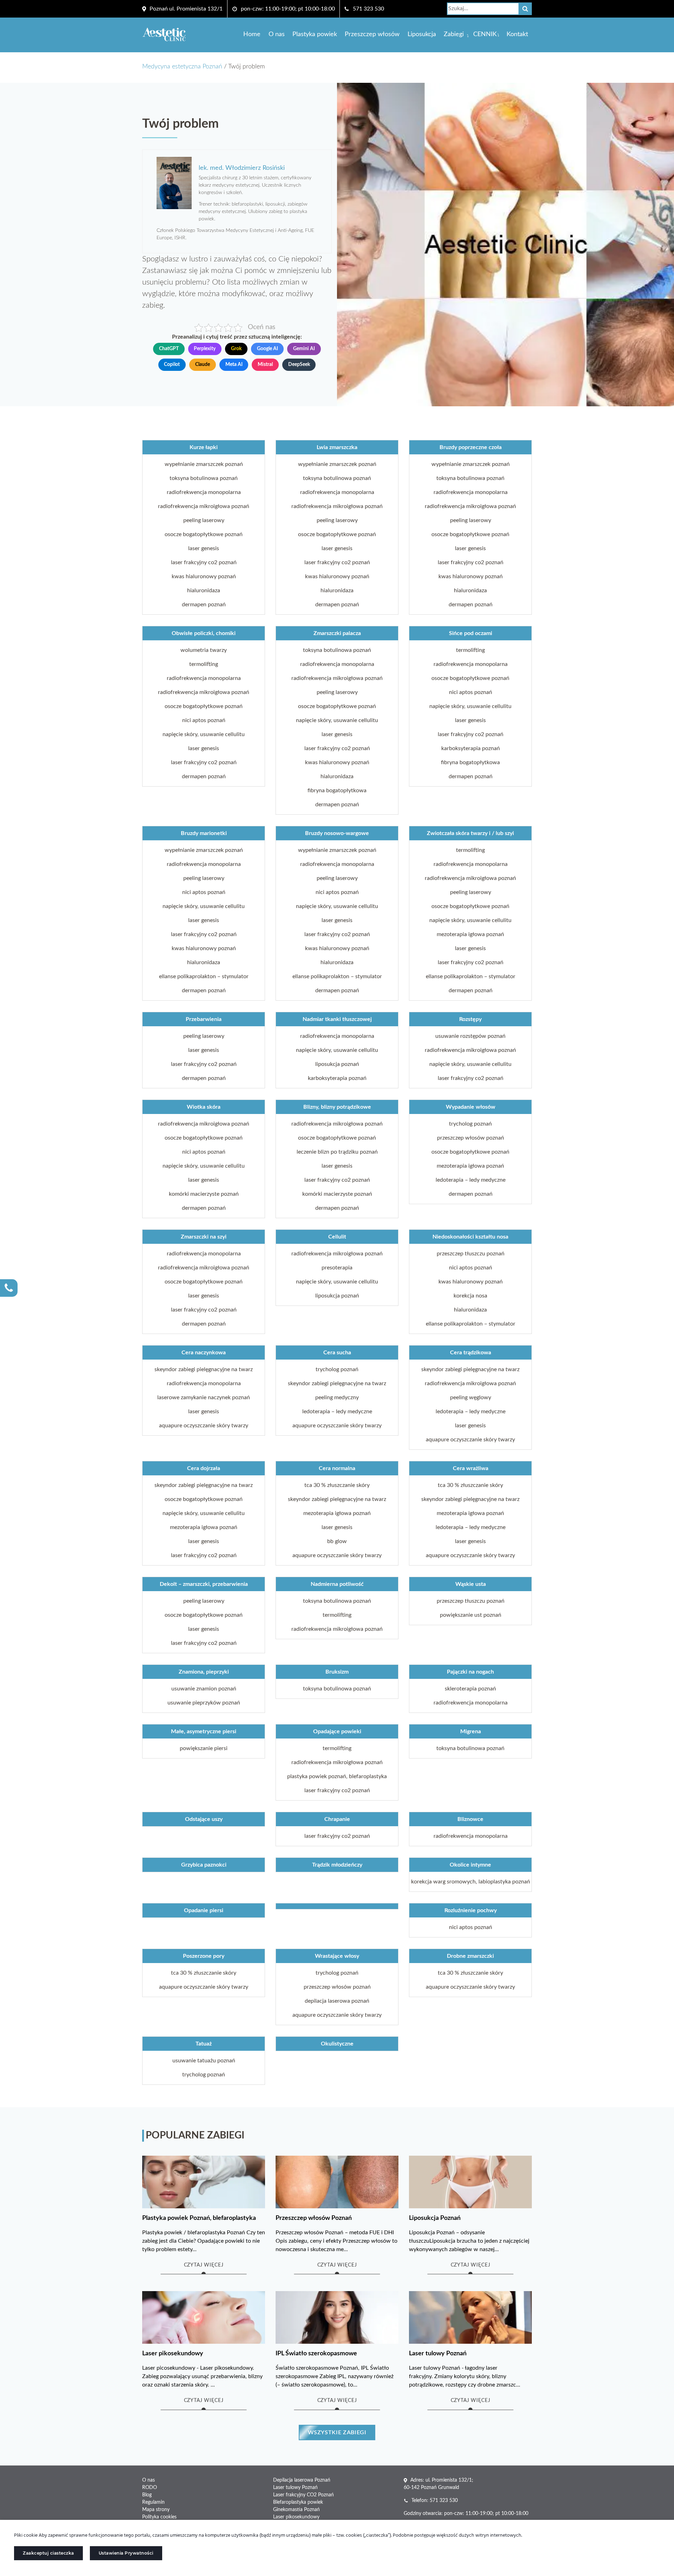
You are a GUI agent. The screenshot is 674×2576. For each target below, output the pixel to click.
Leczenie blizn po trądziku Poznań (337, 1152)
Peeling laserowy (204, 520)
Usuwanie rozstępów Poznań (470, 1036)
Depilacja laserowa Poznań (337, 2001)
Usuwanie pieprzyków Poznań (204, 1703)
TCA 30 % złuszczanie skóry (337, 1485)
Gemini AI (304, 349)
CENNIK (485, 34)
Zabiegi (454, 34)
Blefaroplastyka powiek (298, 2502)
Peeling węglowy (471, 1397)
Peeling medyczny (337, 1397)
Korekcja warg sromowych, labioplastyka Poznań (471, 1882)
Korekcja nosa (470, 1296)
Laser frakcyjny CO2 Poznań (204, 562)
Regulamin (153, 2502)
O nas (277, 34)
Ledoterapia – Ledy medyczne (471, 1180)
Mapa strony (156, 2510)
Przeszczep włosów (372, 34)
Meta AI (234, 365)
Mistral (265, 365)
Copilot (172, 365)
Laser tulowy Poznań (295, 2488)
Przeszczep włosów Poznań (471, 1138)
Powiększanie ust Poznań (471, 1615)
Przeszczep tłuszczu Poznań (471, 1254)
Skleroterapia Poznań (470, 1689)
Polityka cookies (159, 2517)
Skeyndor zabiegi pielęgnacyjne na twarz (204, 1369)
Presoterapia (337, 1268)
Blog (147, 2495)
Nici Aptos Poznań (204, 720)
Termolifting (204, 664)
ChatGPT (169, 349)
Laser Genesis (204, 548)
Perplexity (205, 349)
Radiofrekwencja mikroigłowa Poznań (204, 506)
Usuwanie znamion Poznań (204, 1689)
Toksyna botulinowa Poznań (204, 478)
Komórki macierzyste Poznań (204, 1194)
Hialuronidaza (204, 590)
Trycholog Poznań (470, 1124)
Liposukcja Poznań (337, 1064)
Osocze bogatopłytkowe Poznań (204, 534)
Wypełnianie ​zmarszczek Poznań (204, 464)
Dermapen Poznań (204, 605)
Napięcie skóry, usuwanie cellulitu (204, 734)
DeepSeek (299, 365)
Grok (236, 349)
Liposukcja (422, 34)
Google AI (267, 349)
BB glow (337, 1541)
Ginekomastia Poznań (296, 2510)
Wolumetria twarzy (204, 650)
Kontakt (517, 34)
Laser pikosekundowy (296, 2517)
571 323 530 (368, 9)
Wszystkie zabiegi (337, 2432)
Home (252, 34)
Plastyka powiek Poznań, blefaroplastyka (337, 1776)
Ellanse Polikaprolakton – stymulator (204, 976)
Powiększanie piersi (204, 1748)
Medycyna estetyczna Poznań (182, 67)
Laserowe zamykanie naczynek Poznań (204, 1397)
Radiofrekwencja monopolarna (204, 492)
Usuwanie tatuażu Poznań (204, 2061)
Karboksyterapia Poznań (471, 748)
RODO (150, 2488)
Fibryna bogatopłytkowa (337, 790)
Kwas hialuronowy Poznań (204, 576)
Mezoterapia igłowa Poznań (470, 934)
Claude (203, 365)
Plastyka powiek (315, 34)
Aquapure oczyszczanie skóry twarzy (204, 1426)
